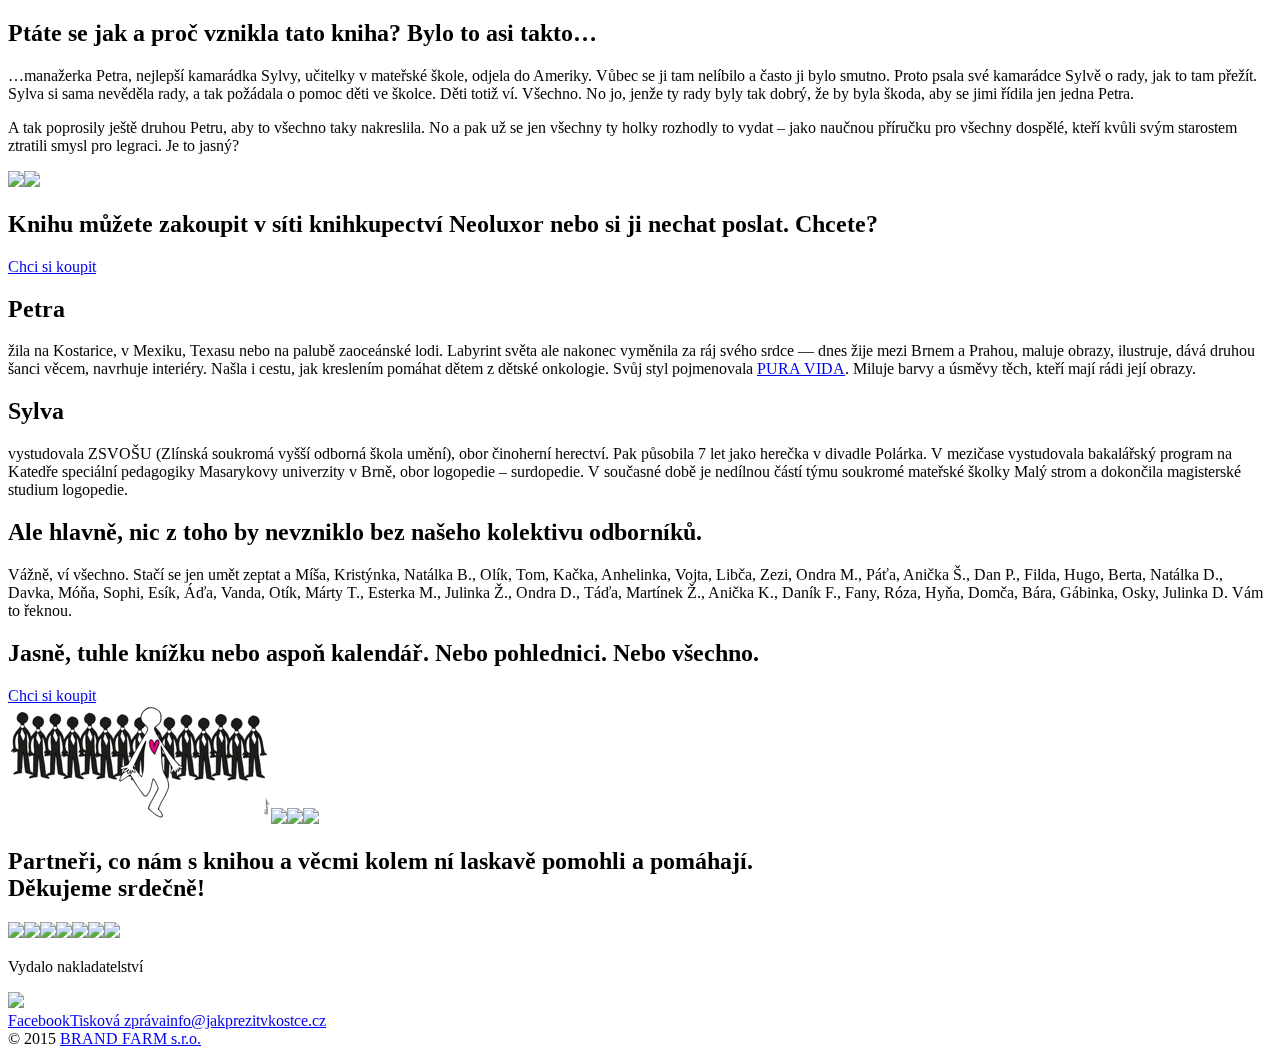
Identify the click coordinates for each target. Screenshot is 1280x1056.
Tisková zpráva (118, 1020)
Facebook (39, 1020)
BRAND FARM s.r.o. (130, 1038)
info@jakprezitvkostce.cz (246, 1020)
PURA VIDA (801, 368)
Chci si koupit (52, 266)
